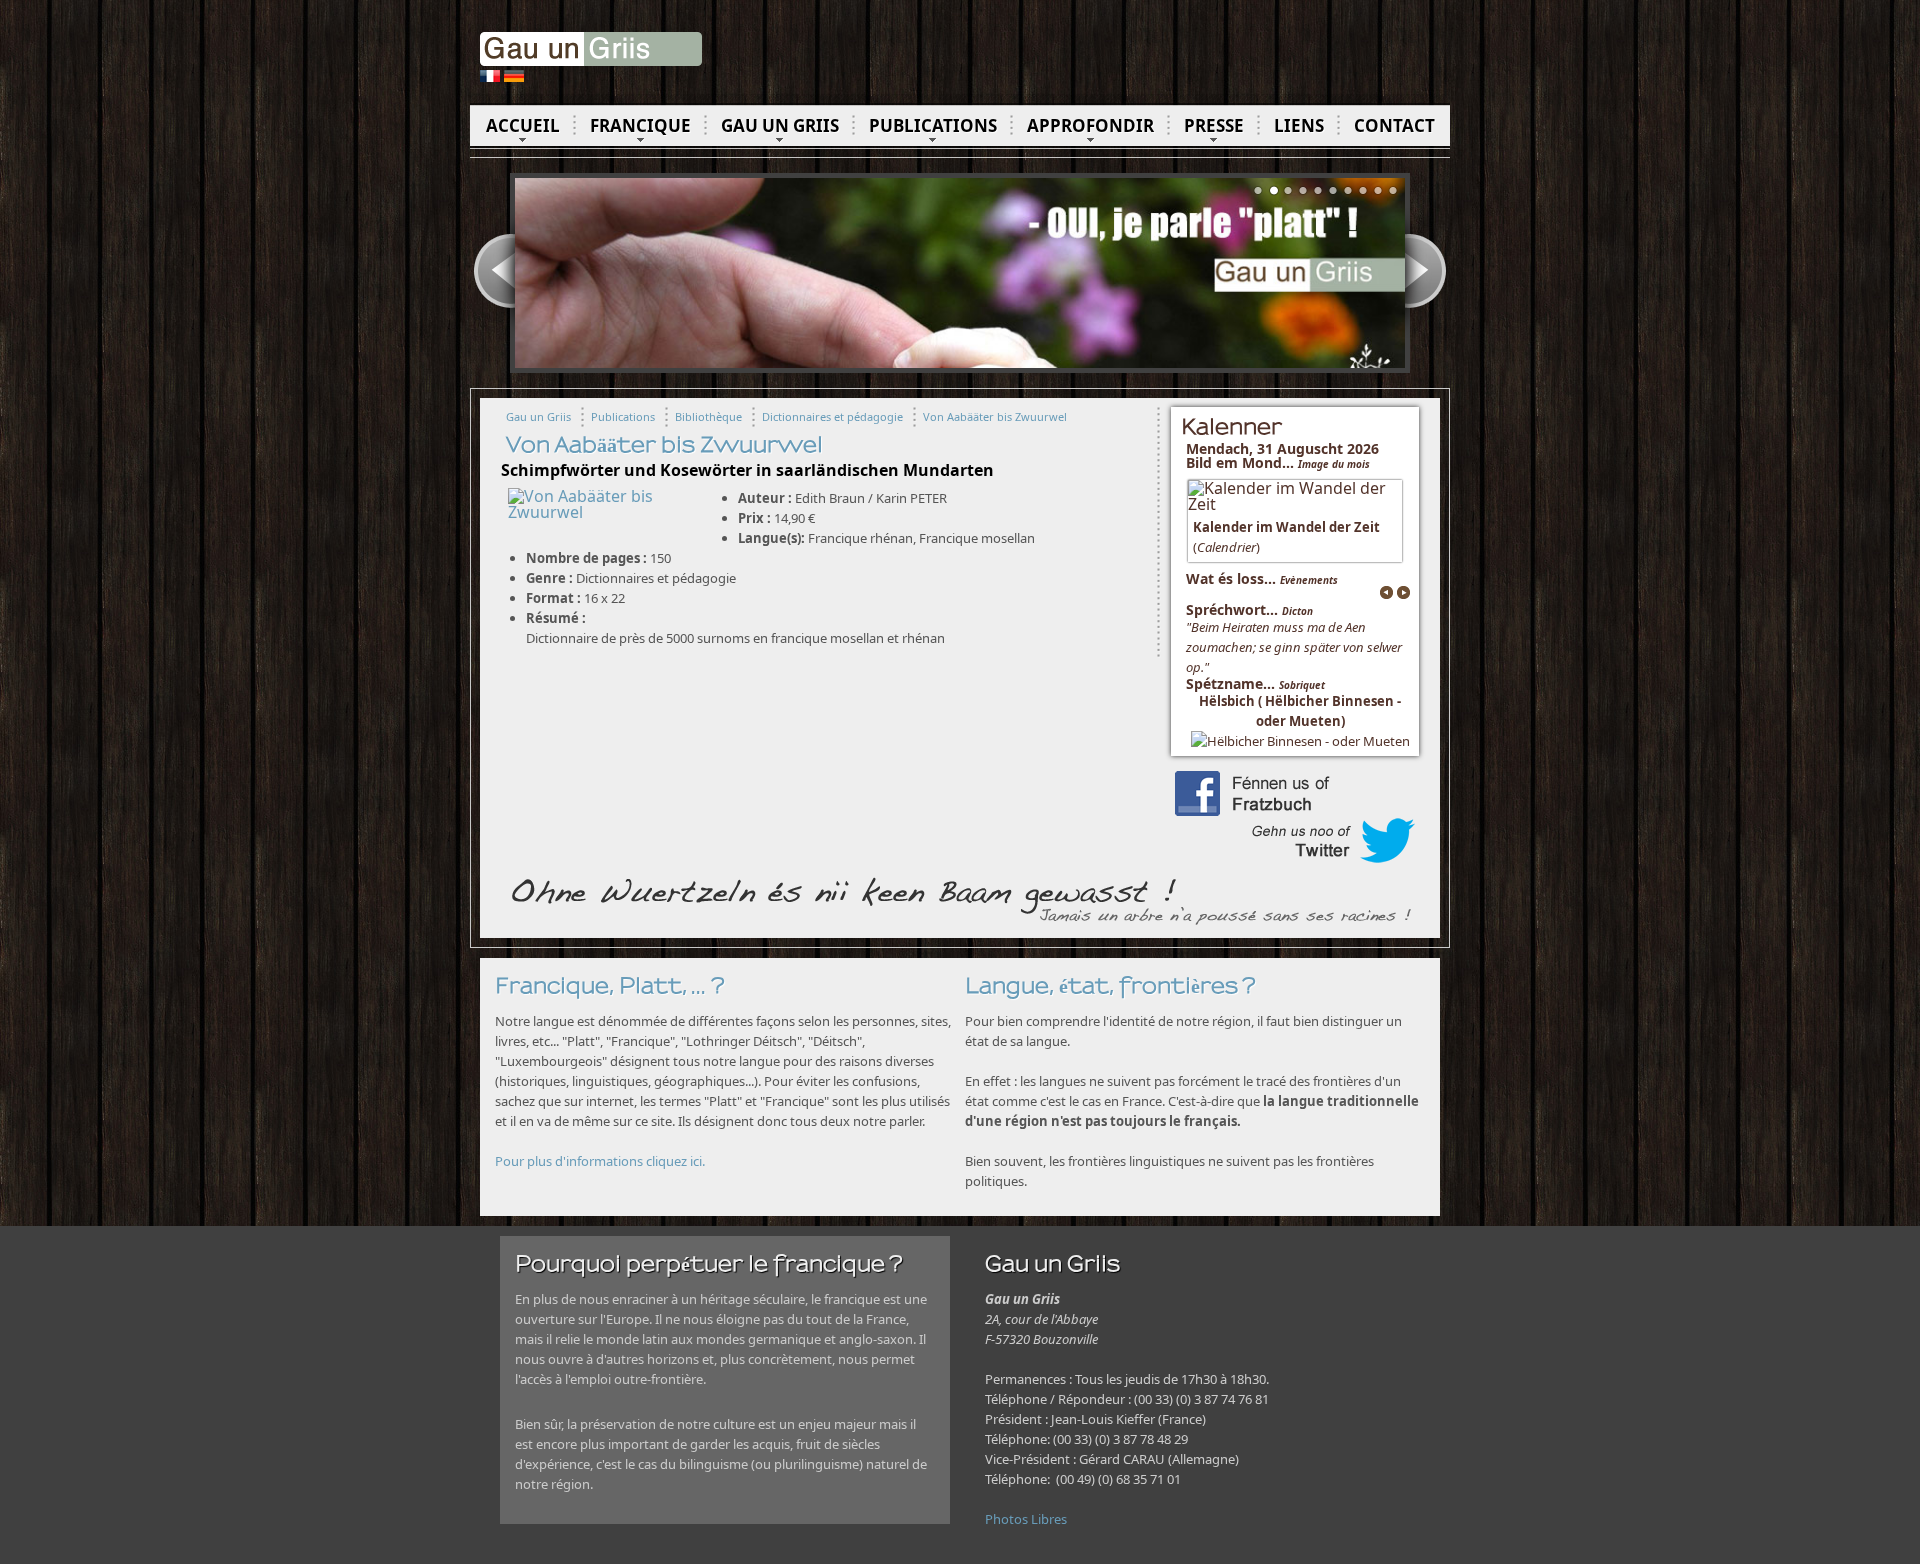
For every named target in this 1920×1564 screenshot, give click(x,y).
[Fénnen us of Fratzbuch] (1295, 810)
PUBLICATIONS (933, 125)
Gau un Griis (538, 416)
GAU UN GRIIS (780, 125)
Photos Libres (1026, 1519)
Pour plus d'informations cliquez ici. (600, 1161)
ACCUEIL (523, 125)
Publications (623, 416)
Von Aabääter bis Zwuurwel (995, 416)
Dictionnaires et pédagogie (832, 416)
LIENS (1299, 125)
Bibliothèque (708, 416)
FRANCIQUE (640, 125)
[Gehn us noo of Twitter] (1295, 857)
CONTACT (1394, 125)
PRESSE (1214, 125)
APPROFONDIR (1090, 125)
